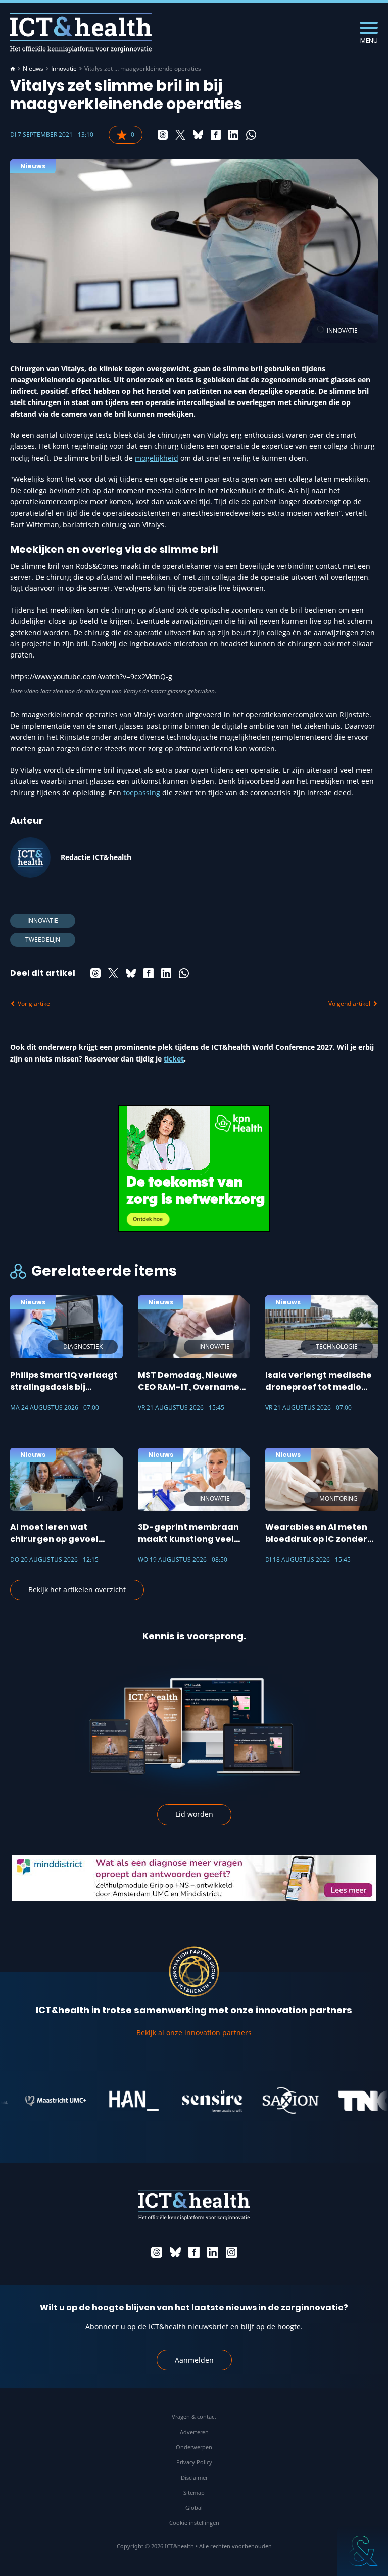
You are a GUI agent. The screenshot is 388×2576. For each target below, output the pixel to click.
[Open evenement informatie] (363, 2551)
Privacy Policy (194, 2462)
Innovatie (64, 69)
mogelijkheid (157, 458)
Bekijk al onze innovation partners (194, 2032)
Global (194, 2508)
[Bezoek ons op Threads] (157, 2252)
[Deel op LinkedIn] (233, 135)
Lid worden (194, 1814)
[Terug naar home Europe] (81, 33)
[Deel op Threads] (163, 135)
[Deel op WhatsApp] (251, 135)
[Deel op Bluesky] (198, 135)
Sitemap (194, 2492)
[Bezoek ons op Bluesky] (175, 2252)
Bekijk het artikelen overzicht (77, 1589)
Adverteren (194, 2432)
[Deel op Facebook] (216, 135)
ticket (174, 1059)
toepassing (142, 793)
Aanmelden (194, 2360)
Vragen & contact (194, 2417)
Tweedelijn (43, 940)
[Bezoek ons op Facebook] (194, 2252)
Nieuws (33, 69)
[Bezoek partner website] (30, 2101)
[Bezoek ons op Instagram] (231, 2252)
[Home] (13, 69)
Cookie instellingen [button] (194, 2523)
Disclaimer (194, 2477)
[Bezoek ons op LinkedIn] (213, 2252)
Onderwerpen (194, 2447)
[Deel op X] (180, 135)
